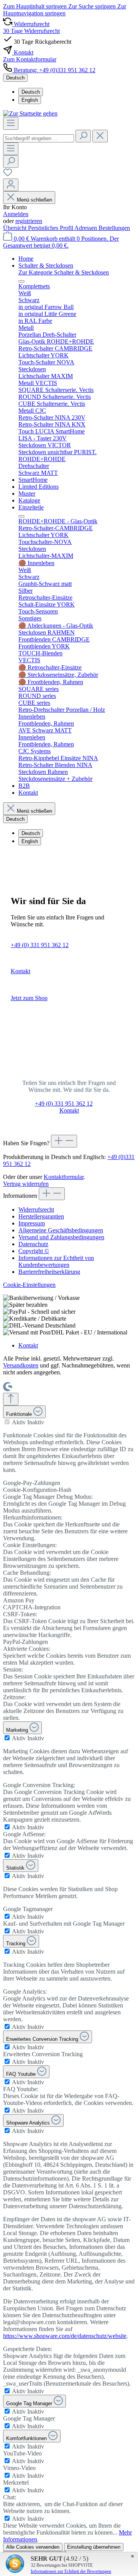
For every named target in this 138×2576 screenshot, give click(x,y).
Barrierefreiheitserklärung (49, 1272)
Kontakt (21, 971)
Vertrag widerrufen (26, 1184)
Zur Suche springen (93, 6)
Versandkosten (21, 1365)
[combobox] (39, 138)
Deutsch (31, 92)
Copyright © (34, 1251)
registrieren (29, 221)
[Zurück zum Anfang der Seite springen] (11, 1399)
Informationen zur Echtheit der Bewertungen (71, 2571)
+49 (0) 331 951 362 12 (40, 945)
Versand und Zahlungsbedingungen (61, 1237)
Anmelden (16, 214)
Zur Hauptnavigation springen (65, 10)
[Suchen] (83, 136)
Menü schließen (34, 200)
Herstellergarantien (41, 1216)
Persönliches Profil (51, 228)
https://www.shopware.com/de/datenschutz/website (65, 2336)
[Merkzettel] (8, 175)
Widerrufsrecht (36, 1209)
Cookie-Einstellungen (29, 1285)
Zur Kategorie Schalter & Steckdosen (64, 272)
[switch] (7, 1422)
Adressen (86, 228)
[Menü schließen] (21, 281)
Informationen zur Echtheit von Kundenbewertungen (56, 1261)
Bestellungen (114, 228)
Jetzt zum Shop (29, 998)
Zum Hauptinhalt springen (36, 6)
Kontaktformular (64, 1177)
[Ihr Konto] (11, 185)
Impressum (32, 1223)
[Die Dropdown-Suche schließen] (100, 136)
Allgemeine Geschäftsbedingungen (61, 1230)
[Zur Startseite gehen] (30, 113)
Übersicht (16, 228)
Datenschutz (33, 1244)
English (30, 100)
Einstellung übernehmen (94, 2547)
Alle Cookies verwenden (33, 2547)
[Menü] (11, 123)
